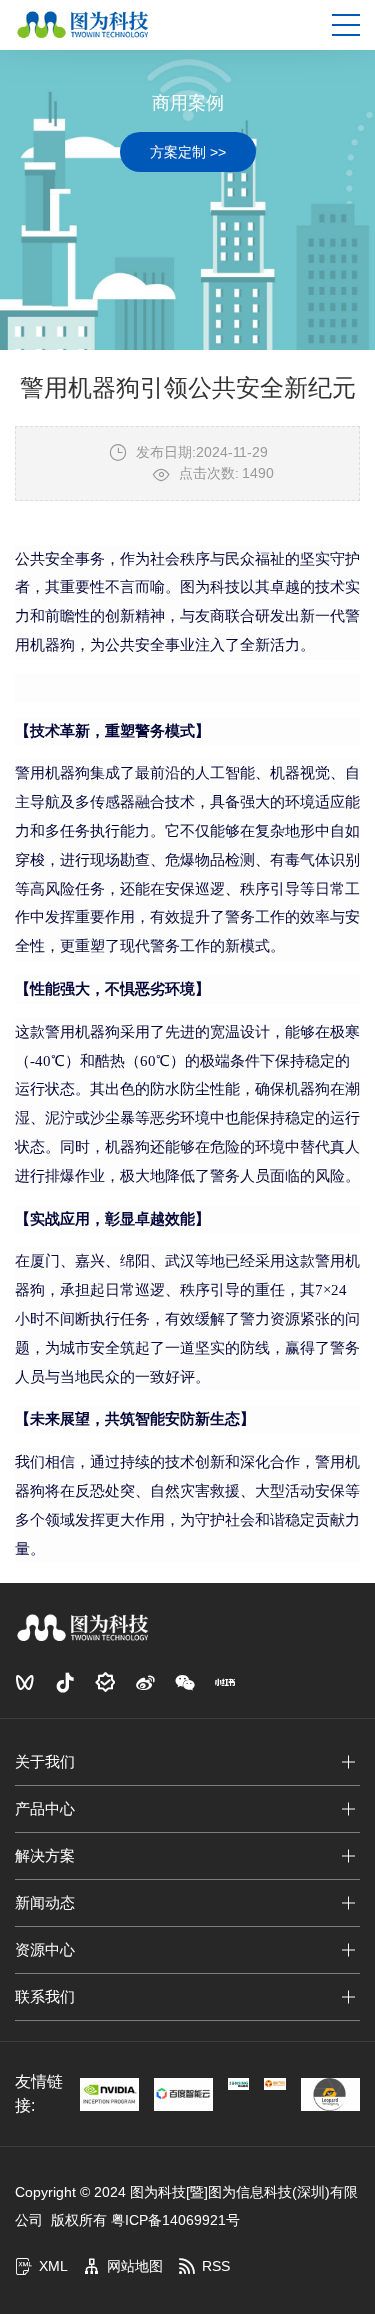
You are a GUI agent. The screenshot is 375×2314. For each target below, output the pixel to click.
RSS (216, 2266)
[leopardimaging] (330, 2094)
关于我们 (45, 1761)
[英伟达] (109, 2094)
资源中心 (45, 1949)
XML (53, 2266)
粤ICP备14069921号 (175, 2220)
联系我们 (45, 1996)
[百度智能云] (183, 2094)
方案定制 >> (188, 152)
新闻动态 (45, 1902)
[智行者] (275, 2084)
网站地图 (135, 2266)
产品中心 (45, 1808)
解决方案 (45, 1855)
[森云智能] (239, 2084)
